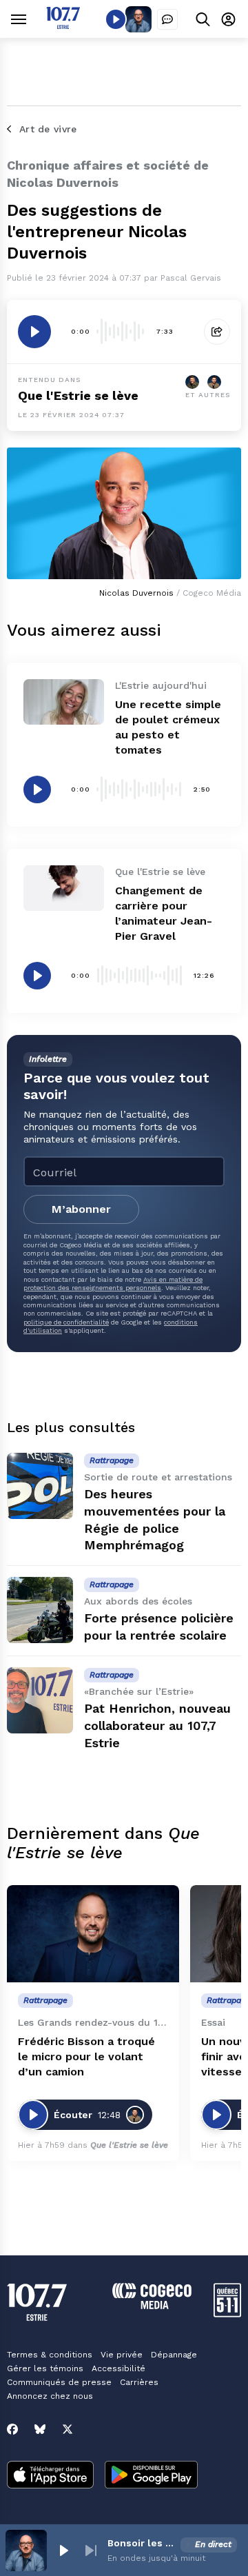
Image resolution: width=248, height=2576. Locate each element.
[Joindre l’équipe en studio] (167, 19)
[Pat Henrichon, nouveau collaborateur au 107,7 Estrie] (40, 1700)
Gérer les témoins (45, 2368)
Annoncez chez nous (50, 2396)
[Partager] (217, 332)
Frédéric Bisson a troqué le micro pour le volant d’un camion (86, 2056)
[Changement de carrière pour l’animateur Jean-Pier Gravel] (64, 888)
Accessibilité (118, 2368)
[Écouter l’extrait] (34, 332)
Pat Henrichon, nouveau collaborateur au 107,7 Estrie (157, 1725)
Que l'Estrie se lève (78, 395)
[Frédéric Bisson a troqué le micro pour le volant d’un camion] (93, 1934)
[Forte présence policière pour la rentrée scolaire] (40, 1610)
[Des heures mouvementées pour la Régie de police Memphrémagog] (40, 1486)
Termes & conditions (50, 2355)
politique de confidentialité (66, 1322)
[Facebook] (12, 2429)
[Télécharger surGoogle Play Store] (151, 2476)
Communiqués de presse (59, 2382)
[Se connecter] (228, 19)
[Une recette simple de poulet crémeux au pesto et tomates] (64, 702)
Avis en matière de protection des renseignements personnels (113, 1284)
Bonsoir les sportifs (141, 2543)
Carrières (139, 2382)
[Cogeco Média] (152, 2305)
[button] (63, 2550)
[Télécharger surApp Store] (50, 2476)
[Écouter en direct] (116, 19)
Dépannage (174, 2355)
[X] (68, 2429)
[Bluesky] (40, 2429)
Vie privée (122, 2355)
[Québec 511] (227, 2314)
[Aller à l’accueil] (63, 25)
